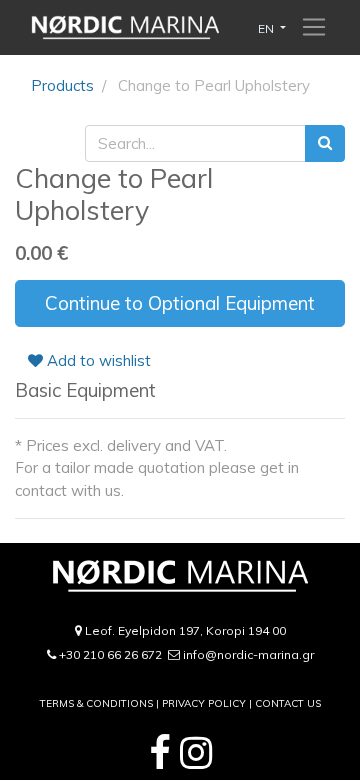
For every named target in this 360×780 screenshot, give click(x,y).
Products (62, 85)
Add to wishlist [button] (97, 360)
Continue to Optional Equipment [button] (180, 303)
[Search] (325, 143)
